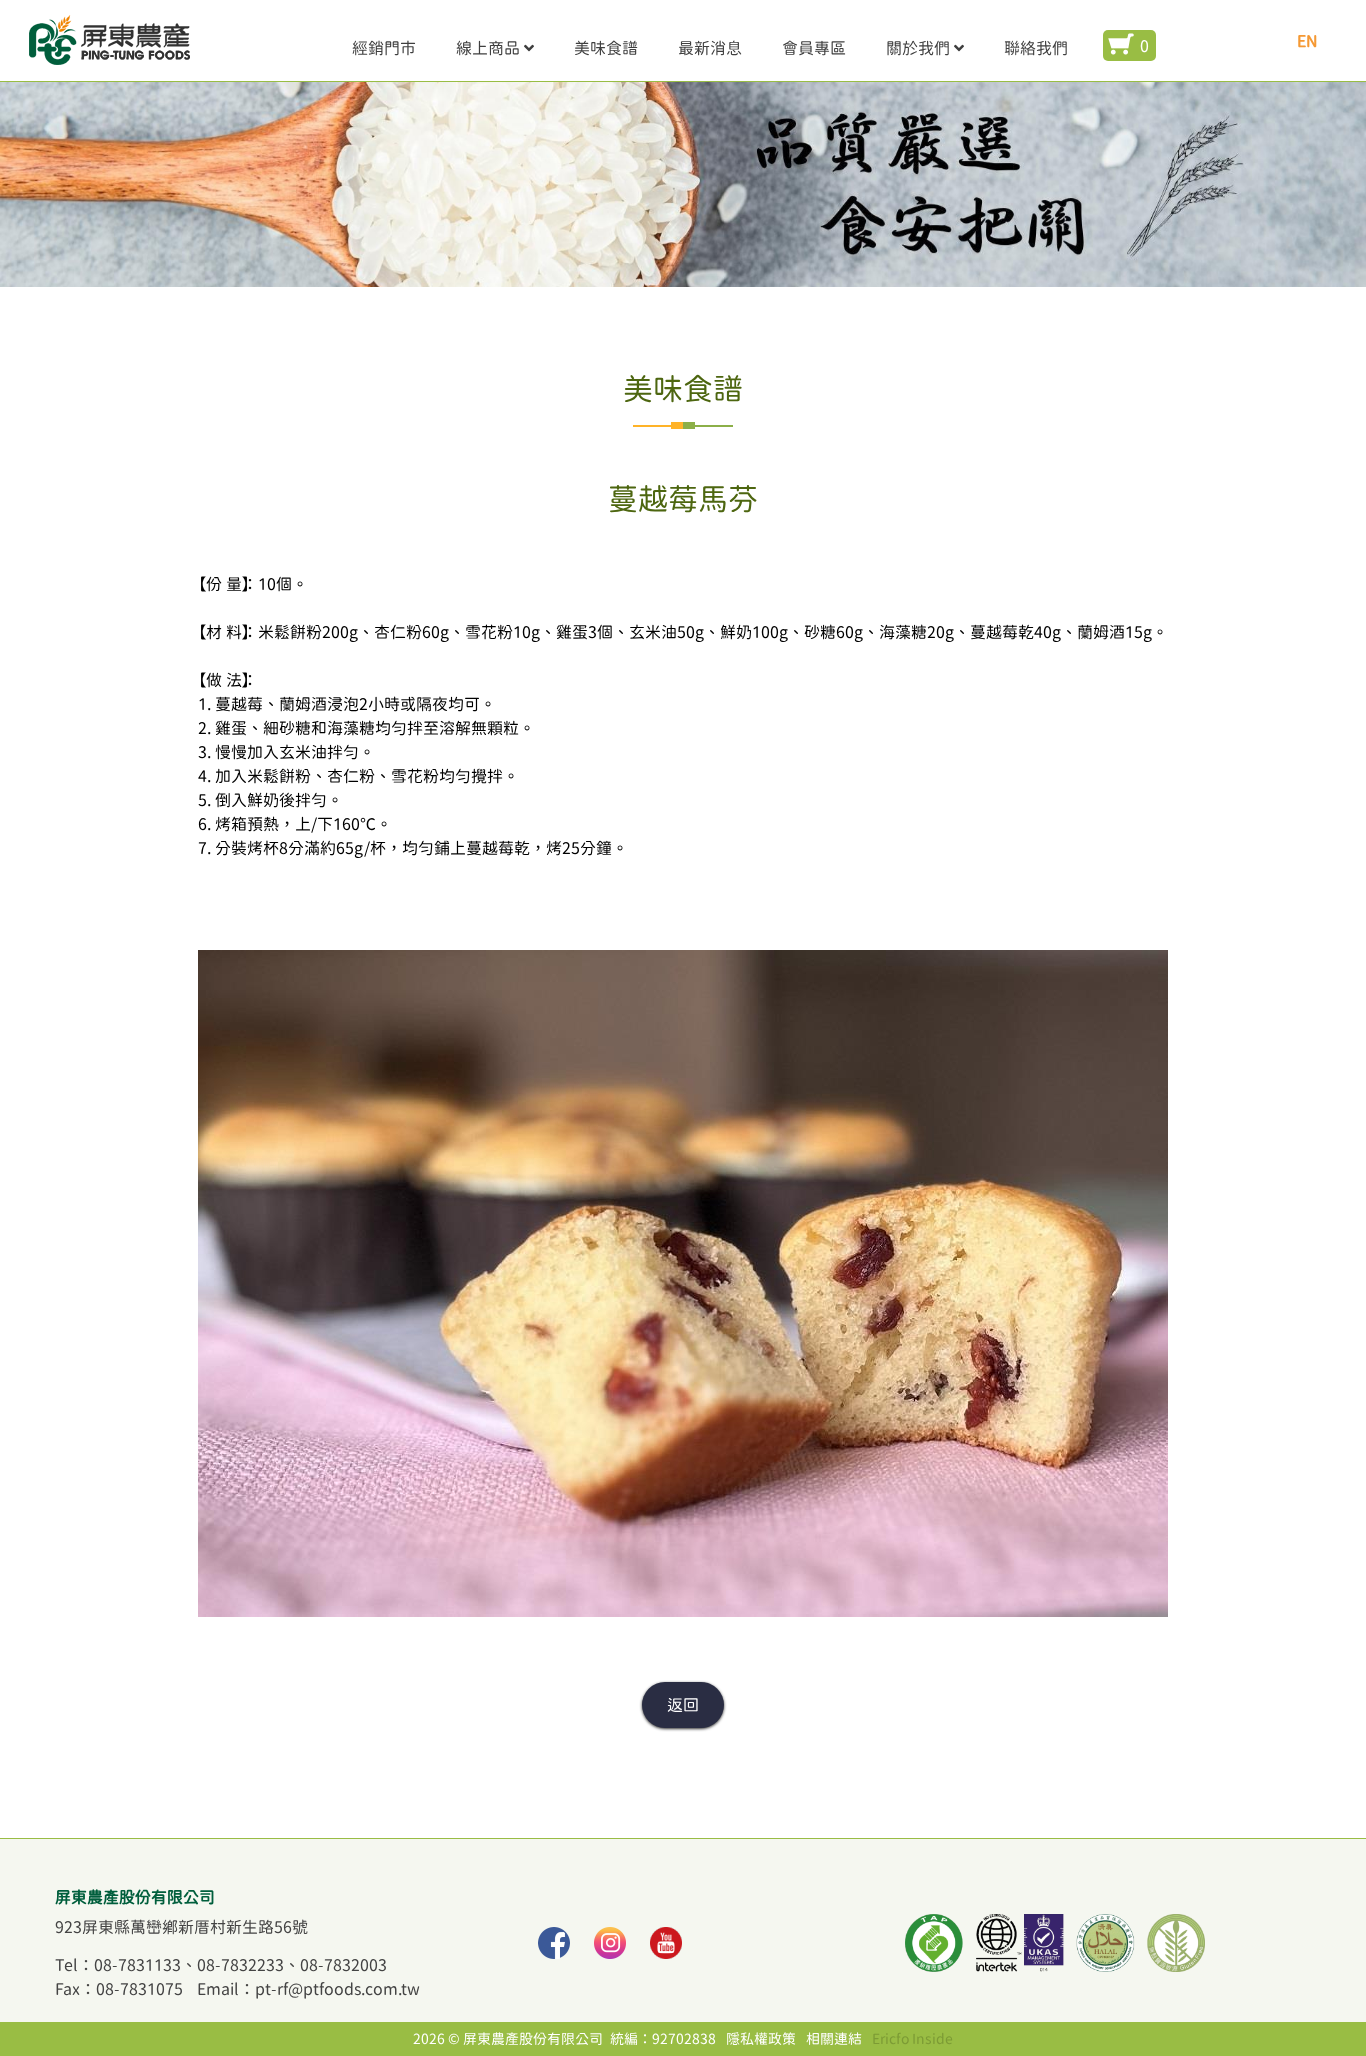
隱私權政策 (761, 2039)
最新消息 (710, 48)
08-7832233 (240, 1965)
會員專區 (814, 48)
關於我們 (918, 48)
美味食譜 (606, 48)
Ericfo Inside (912, 2039)
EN (1307, 41)
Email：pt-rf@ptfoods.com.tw (308, 1989)
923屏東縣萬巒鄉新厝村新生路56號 (181, 1927)
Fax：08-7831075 (119, 1989)
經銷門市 (384, 48)
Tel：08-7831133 (118, 1965)
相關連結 (834, 2039)
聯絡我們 (1036, 48)
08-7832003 (343, 1965)
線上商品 (488, 48)
